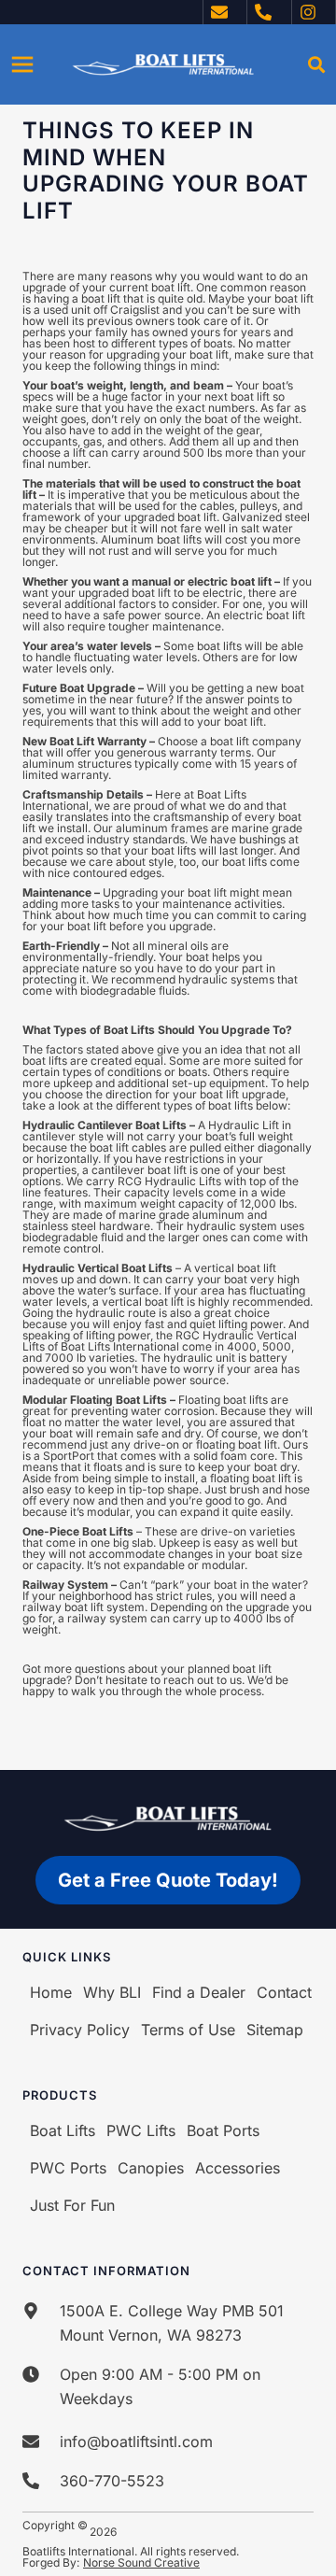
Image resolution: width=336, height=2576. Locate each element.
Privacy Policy (80, 2030)
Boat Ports (223, 2130)
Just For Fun (72, 2205)
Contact (284, 1992)
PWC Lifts (141, 2130)
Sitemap (275, 2030)
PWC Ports (68, 2168)
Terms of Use (188, 2030)
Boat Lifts (63, 2130)
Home (51, 1992)
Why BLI (112, 1992)
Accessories (238, 2168)
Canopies (151, 2168)
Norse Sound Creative (141, 2562)
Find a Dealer (199, 1992)
